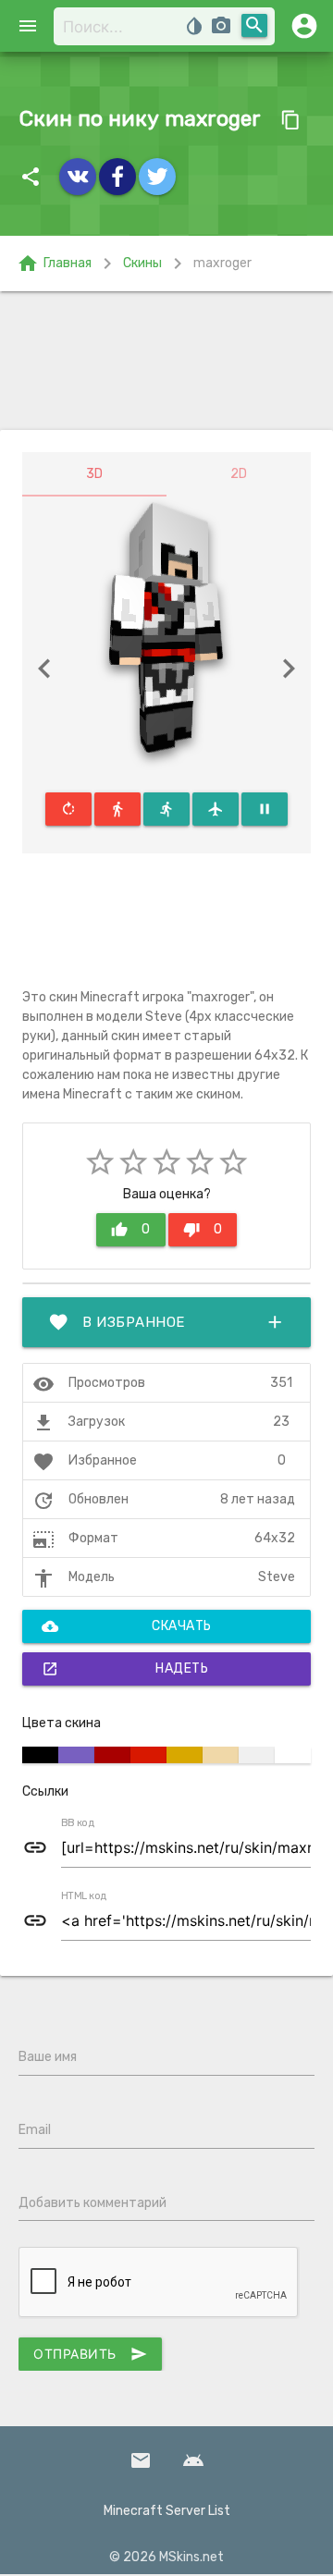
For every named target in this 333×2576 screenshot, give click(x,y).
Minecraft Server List (167, 2511)
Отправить (90, 2354)
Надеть (125, 1669)
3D (94, 474)
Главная (54, 264)
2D (239, 474)
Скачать (127, 1626)
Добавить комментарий (92, 2203)
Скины (142, 263)
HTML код (84, 1896)
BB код (78, 1823)
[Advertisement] (166, 361)
